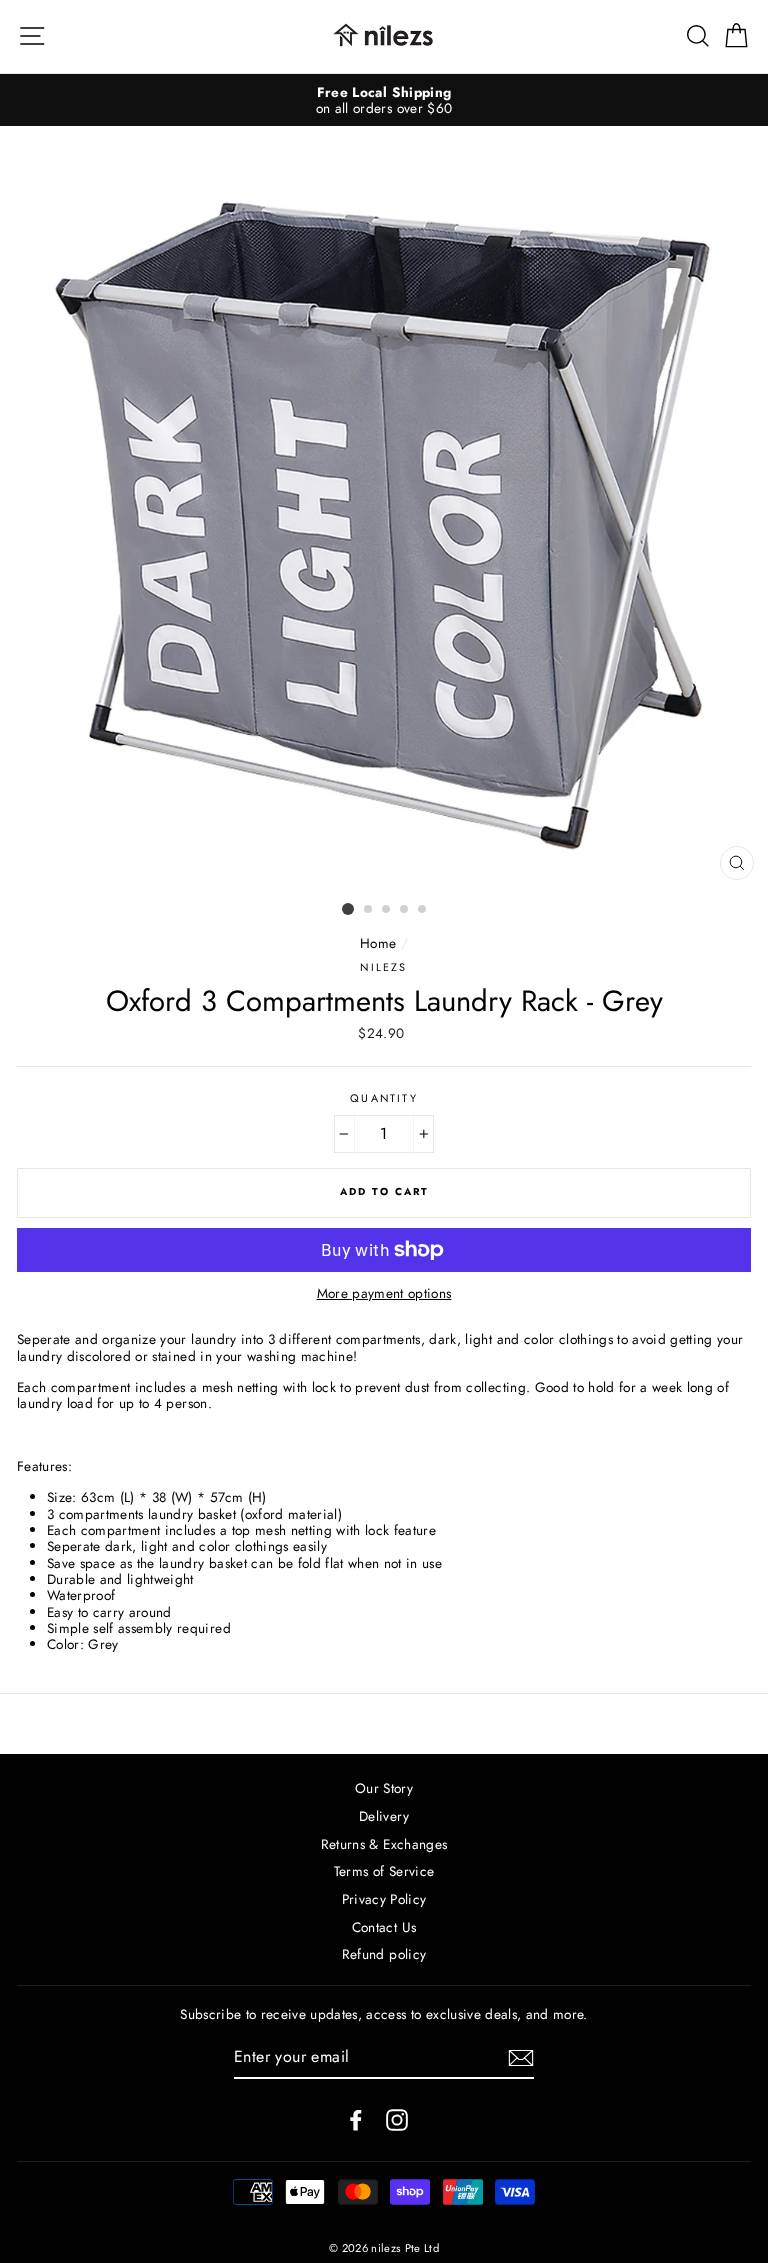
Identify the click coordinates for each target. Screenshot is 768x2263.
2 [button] (369, 910)
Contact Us (384, 1927)
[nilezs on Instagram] (397, 2120)
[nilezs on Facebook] (356, 2120)
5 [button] (423, 910)
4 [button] (405, 910)
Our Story (384, 1788)
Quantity (383, 1098)
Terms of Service (384, 1871)
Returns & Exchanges (384, 1844)
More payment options (384, 1293)
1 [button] (348, 909)
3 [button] (387, 910)
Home (378, 943)
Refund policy (384, 1954)
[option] (384, 100)
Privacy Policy (384, 1899)
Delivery (384, 1816)
